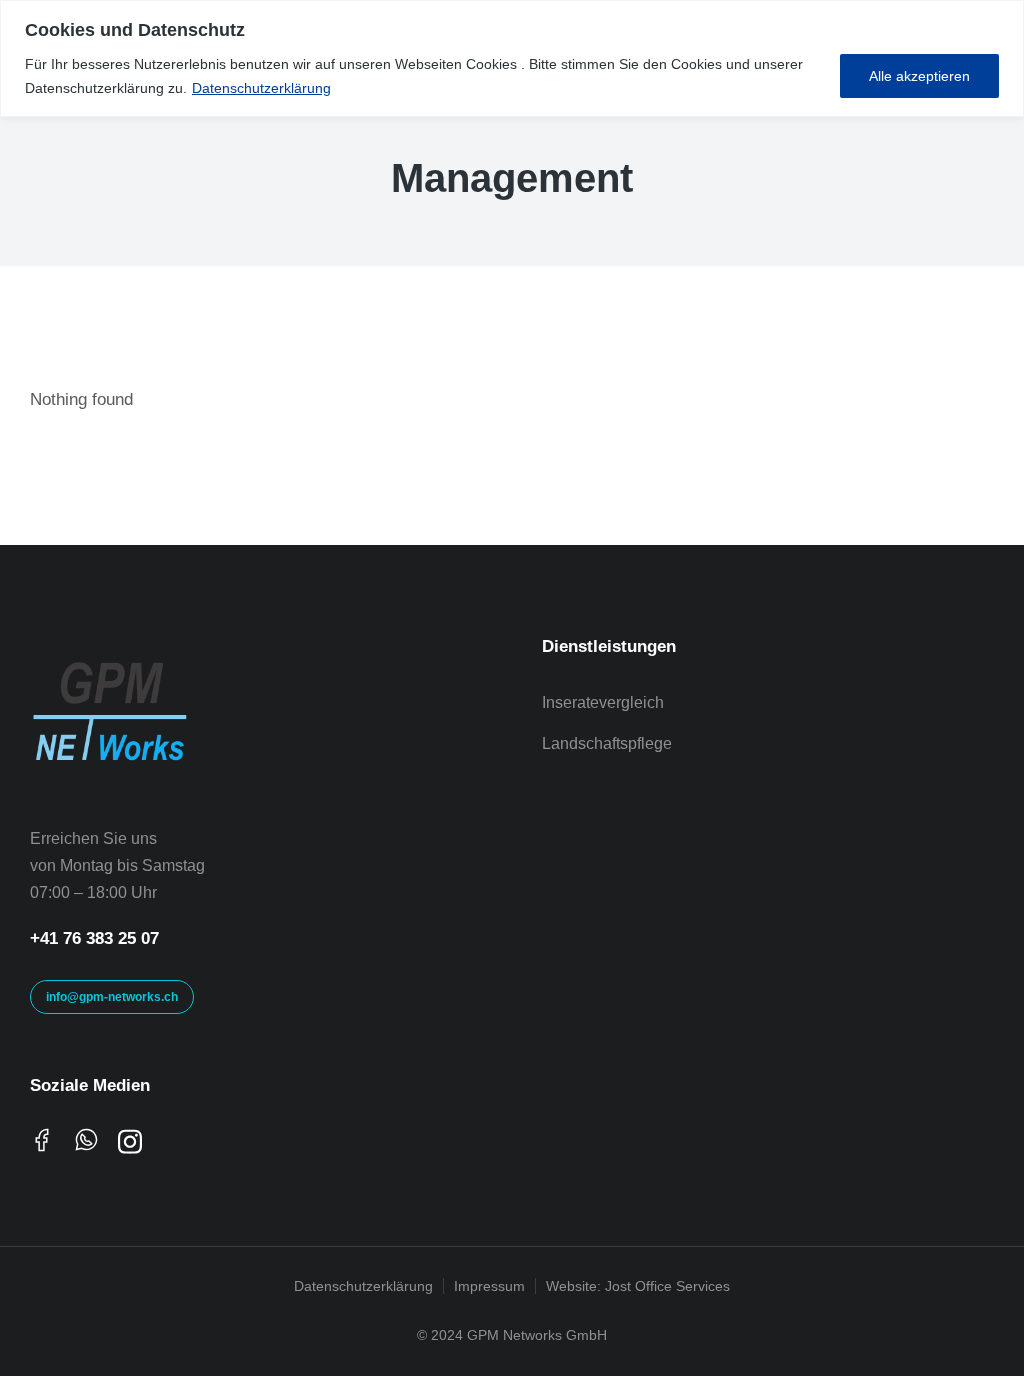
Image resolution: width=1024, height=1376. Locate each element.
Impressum (489, 1286)
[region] (512, 58)
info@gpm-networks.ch (112, 997)
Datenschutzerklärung (261, 88)
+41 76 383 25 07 (94, 938)
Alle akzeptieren (919, 76)
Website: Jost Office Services (638, 1286)
